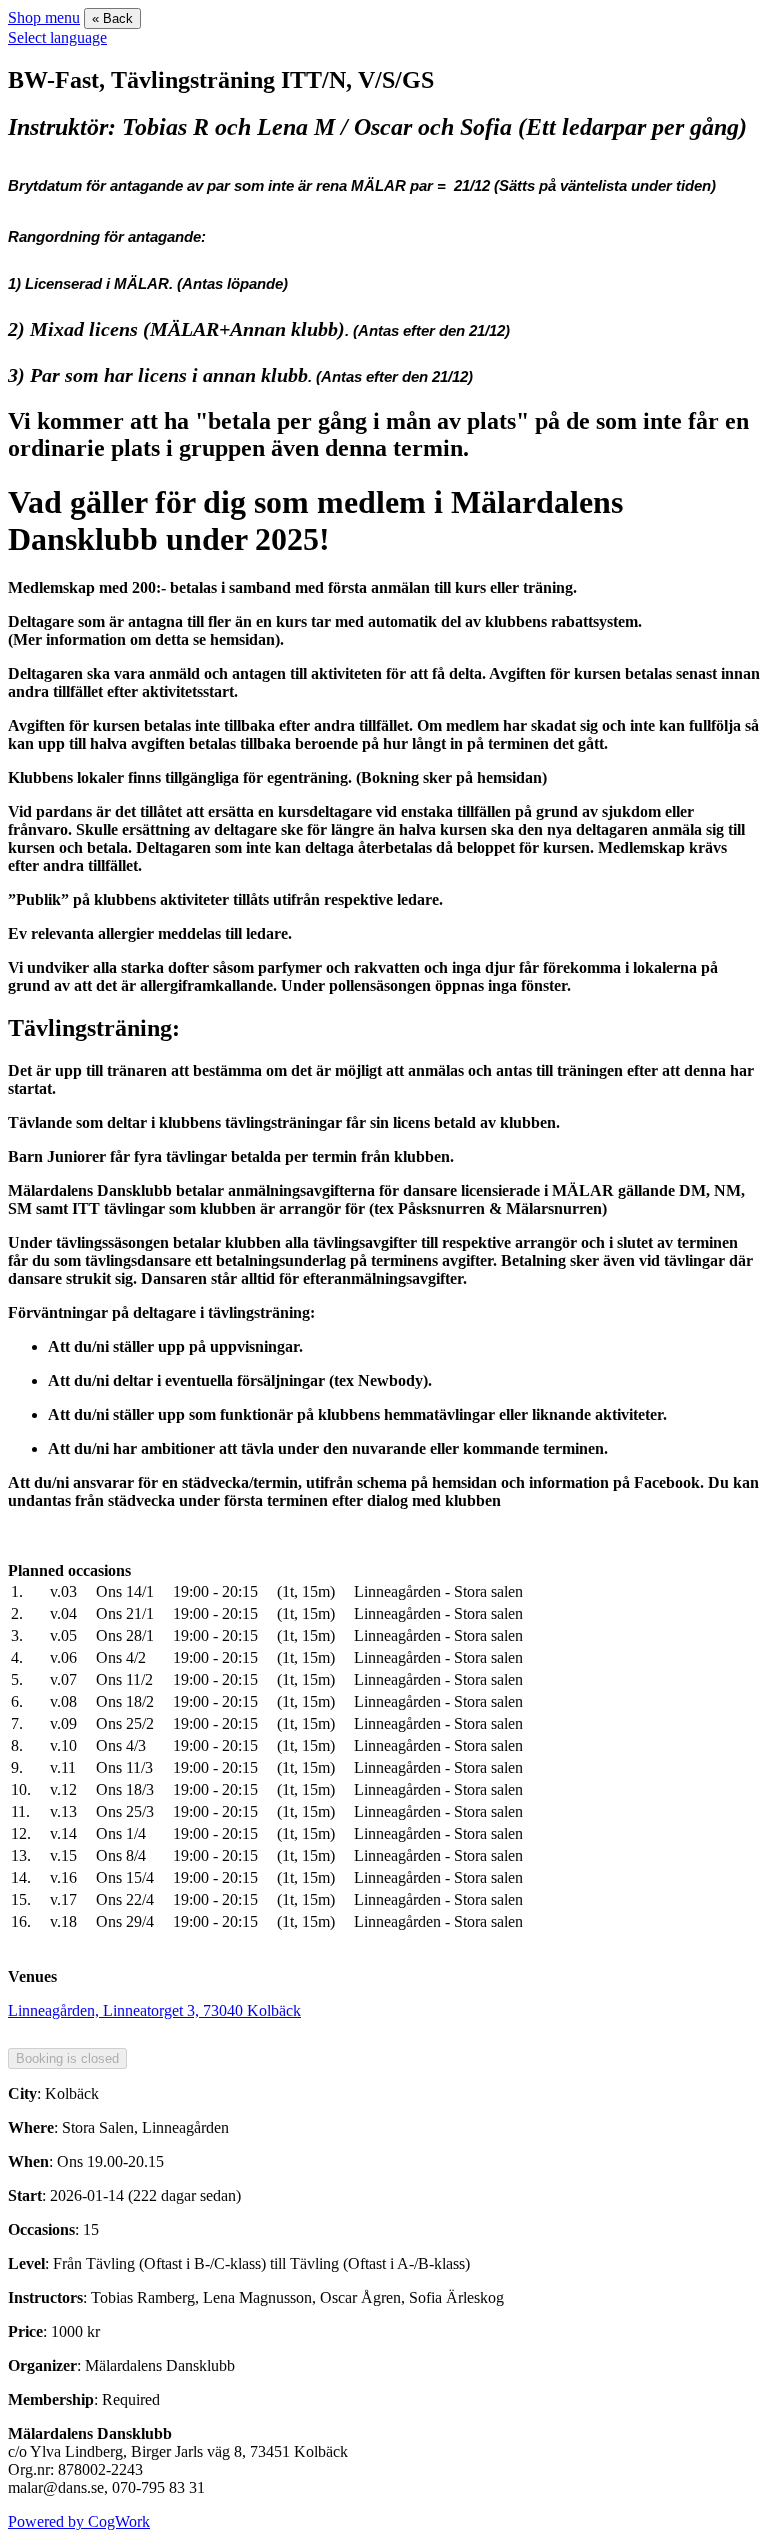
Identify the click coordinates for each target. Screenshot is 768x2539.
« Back (112, 18)
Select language (57, 37)
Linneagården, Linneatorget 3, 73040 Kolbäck (154, 2010)
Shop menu (44, 17)
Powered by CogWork (79, 2521)
